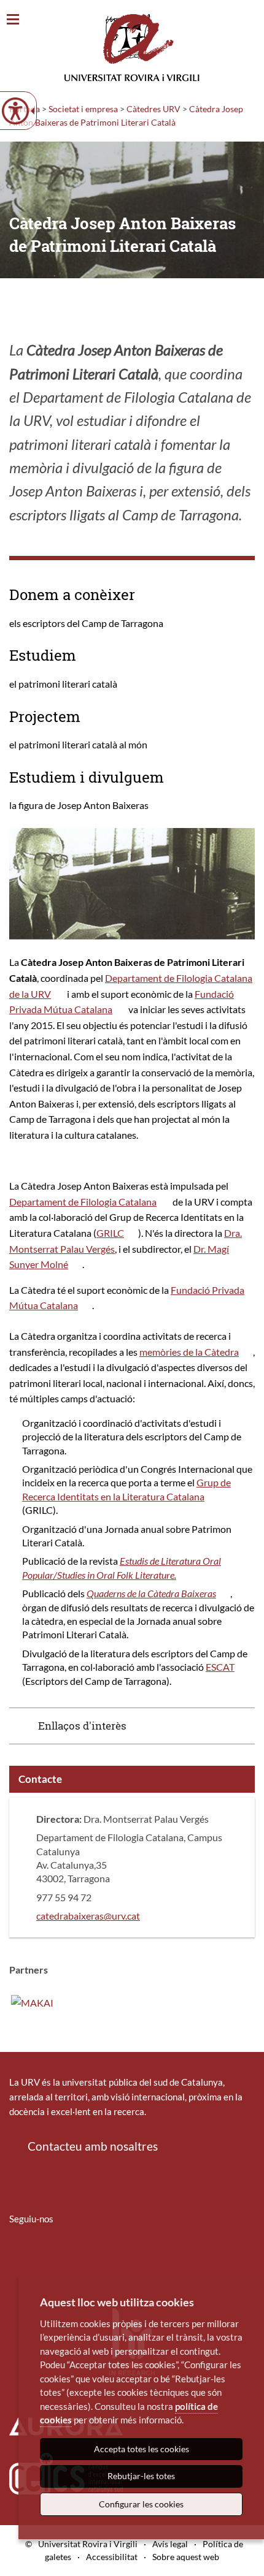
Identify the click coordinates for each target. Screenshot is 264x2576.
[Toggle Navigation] (13, 20)
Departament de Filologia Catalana (83, 1202)
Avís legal (170, 2544)
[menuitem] (17, 2255)
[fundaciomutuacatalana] (32, 2001)
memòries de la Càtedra (189, 1352)
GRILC (110, 1233)
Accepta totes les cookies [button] (142, 2449)
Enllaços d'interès (82, 1726)
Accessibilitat (112, 2557)
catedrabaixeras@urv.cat (88, 1916)
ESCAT (220, 1667)
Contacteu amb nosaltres (93, 2146)
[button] (132, 1726)
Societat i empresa (83, 109)
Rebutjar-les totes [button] (141, 2476)
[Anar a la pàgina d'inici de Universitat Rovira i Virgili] (132, 47)
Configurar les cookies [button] (141, 2504)
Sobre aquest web (186, 2557)
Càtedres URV (153, 109)
